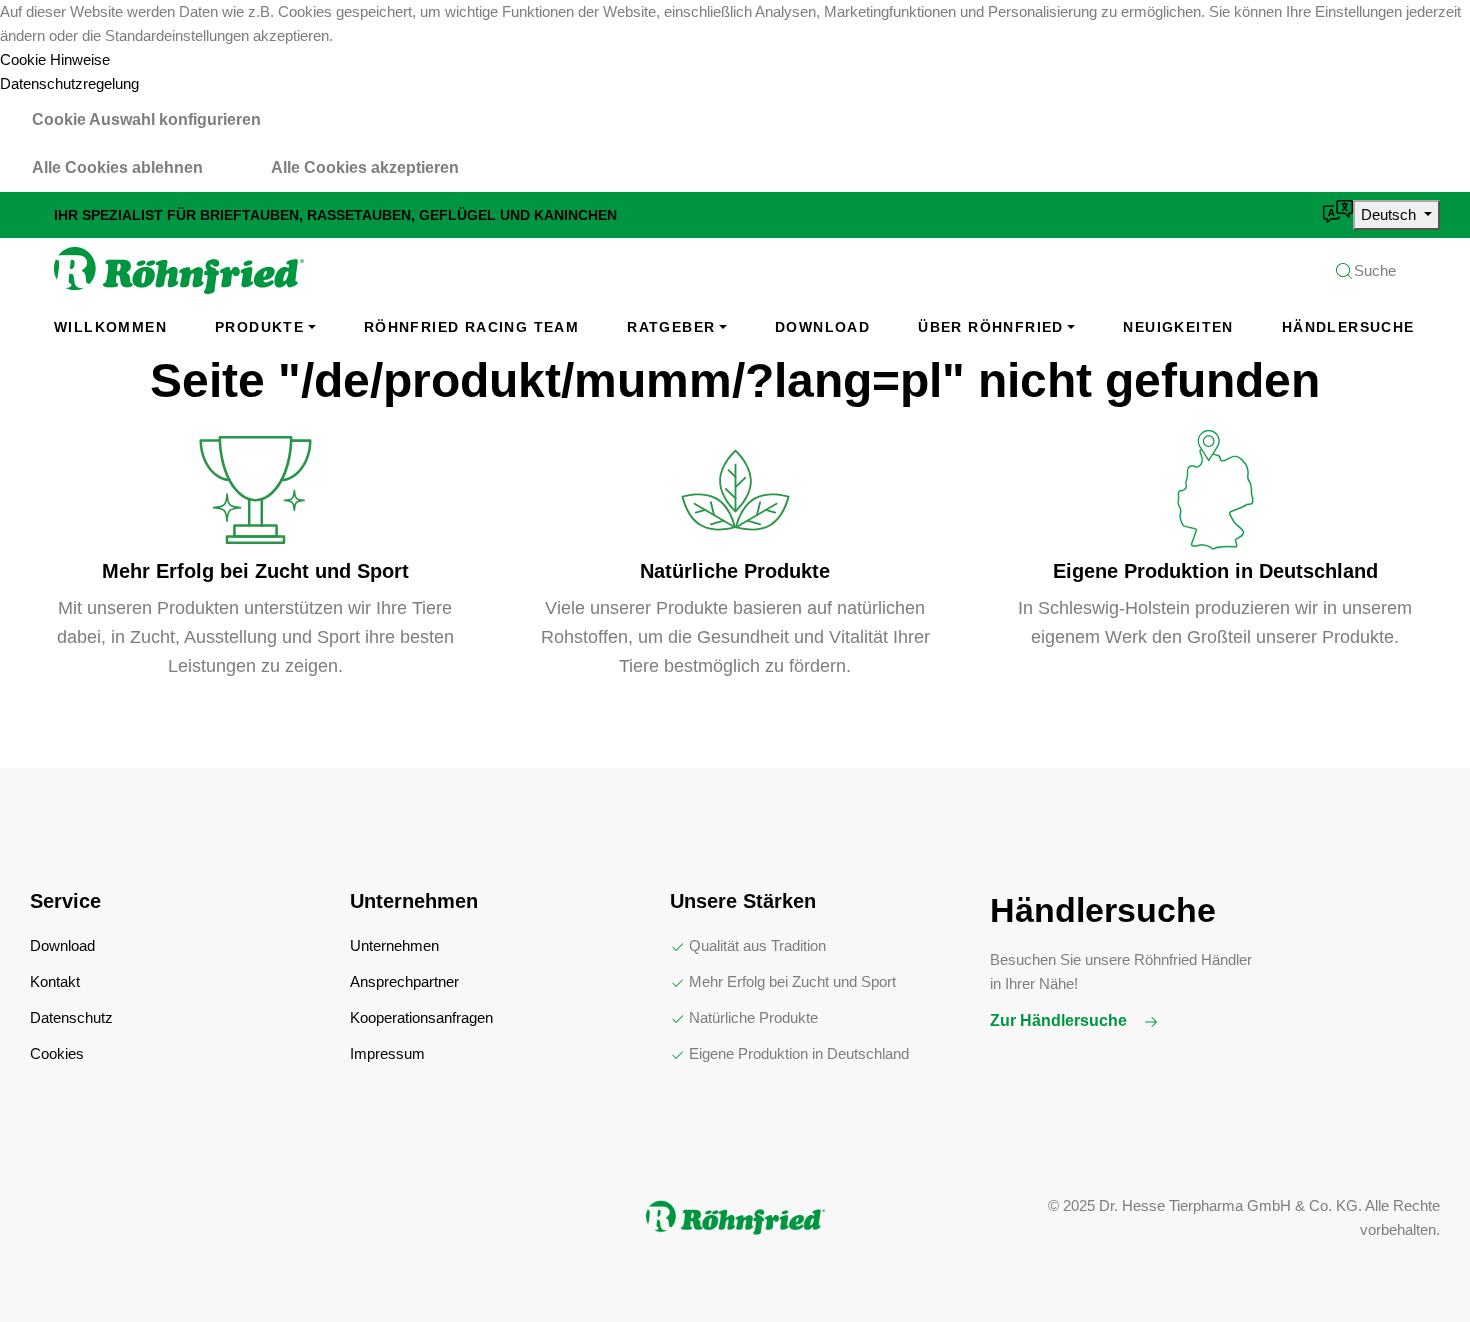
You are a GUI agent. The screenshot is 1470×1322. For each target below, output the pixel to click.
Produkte (259, 327)
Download (822, 327)
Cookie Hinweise (55, 59)
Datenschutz (71, 1017)
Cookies (57, 1053)
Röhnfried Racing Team (471, 327)
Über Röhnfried (991, 327)
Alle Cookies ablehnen (117, 167)
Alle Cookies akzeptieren (365, 167)
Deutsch (1390, 214)
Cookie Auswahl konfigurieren (146, 119)
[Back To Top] (1414, 1266)
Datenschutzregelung (69, 83)
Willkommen (110, 327)
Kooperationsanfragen (421, 1017)
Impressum (387, 1053)
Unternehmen (394, 945)
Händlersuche (1348, 327)
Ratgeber (671, 327)
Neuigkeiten (1178, 327)
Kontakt (55, 981)
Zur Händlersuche (1060, 1020)
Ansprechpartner (404, 981)
